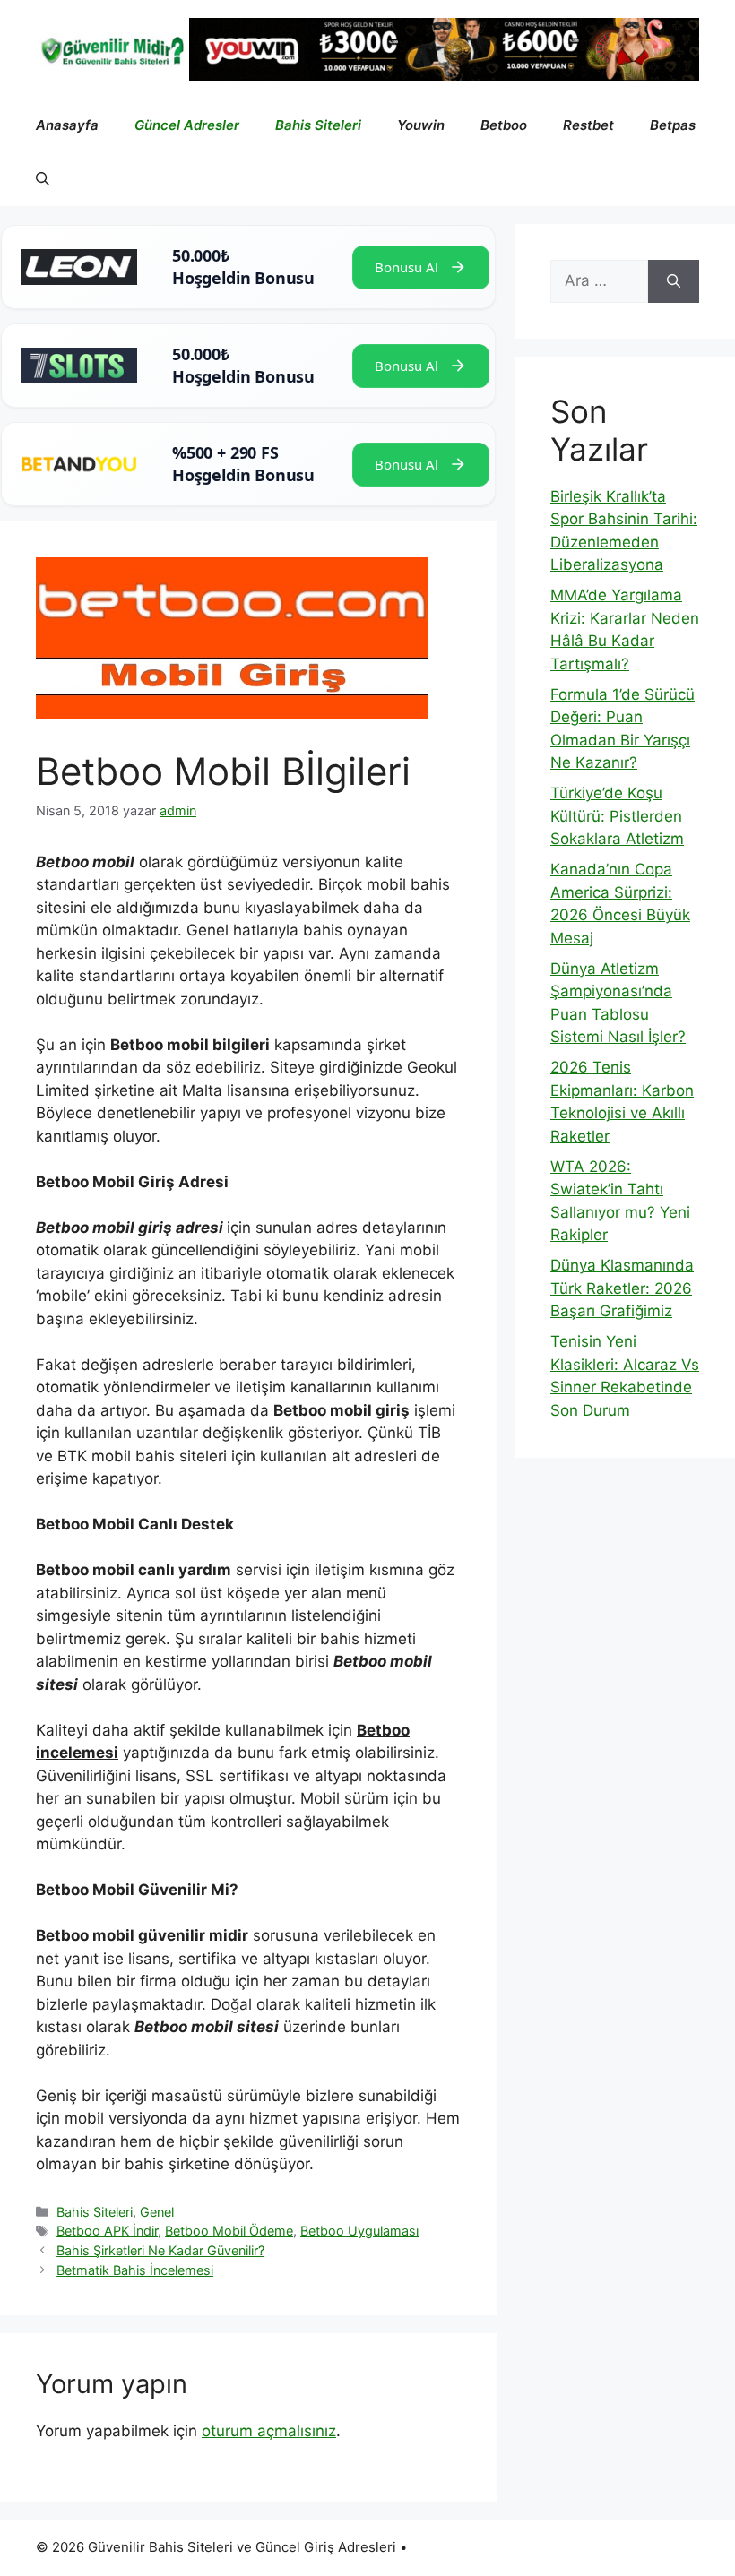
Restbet (588, 125)
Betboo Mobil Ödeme (229, 2231)
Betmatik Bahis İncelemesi (135, 2270)
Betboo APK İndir (107, 2231)
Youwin (421, 125)
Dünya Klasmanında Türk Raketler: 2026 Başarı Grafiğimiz (622, 1288)
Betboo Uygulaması (359, 2231)
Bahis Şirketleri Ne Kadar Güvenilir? (160, 2250)
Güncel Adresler (187, 125)
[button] (43, 179)
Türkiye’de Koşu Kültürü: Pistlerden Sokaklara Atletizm (617, 816)
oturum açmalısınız (269, 2431)
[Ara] (674, 281)
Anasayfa (67, 125)
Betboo (504, 125)
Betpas (673, 125)
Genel (157, 2212)
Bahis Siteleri (318, 125)
